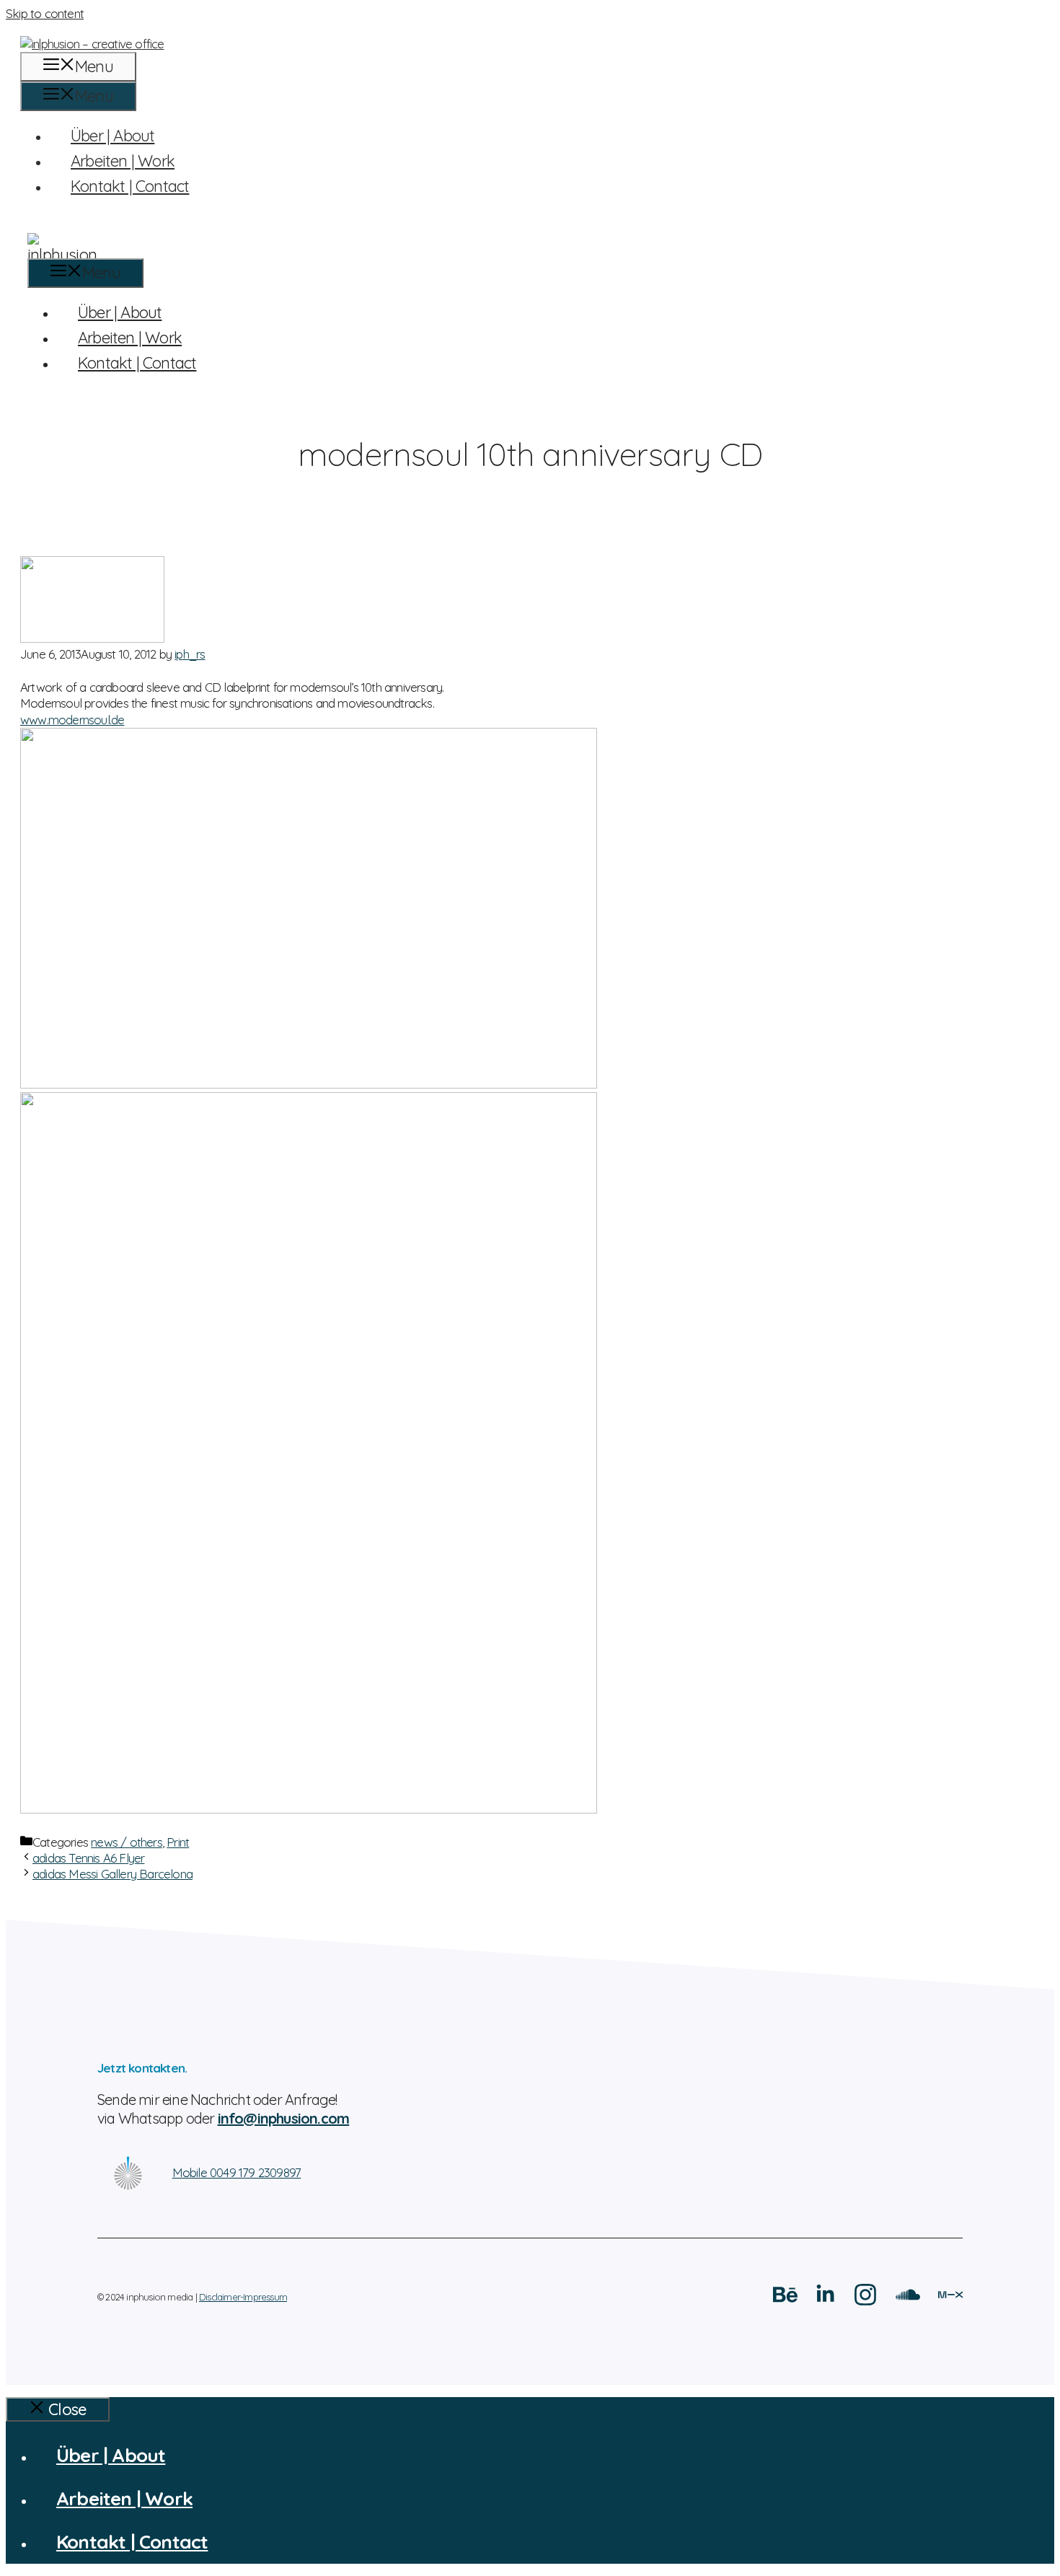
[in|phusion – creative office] (530, 246)
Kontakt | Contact (130, 186)
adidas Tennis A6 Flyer (88, 1858)
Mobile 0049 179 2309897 (237, 2172)
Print (178, 1842)
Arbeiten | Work (123, 161)
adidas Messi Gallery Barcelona (112, 1874)
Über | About (112, 136)
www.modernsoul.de (72, 720)
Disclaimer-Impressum (243, 2297)
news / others (127, 1842)
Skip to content (45, 13)
